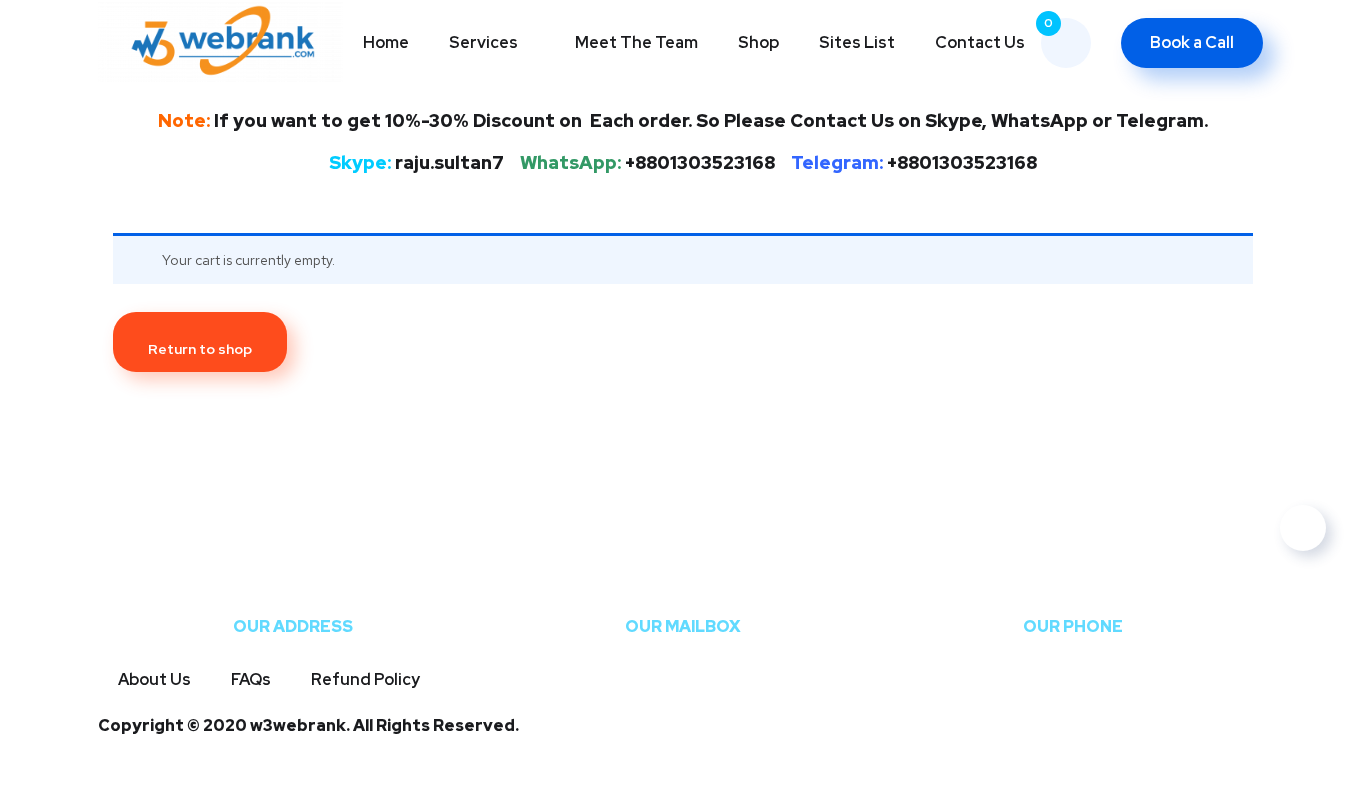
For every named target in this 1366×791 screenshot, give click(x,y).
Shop (758, 42)
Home (386, 42)
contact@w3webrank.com (683, 589)
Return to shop (200, 349)
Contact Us (980, 42)
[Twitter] (123, 759)
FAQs (251, 679)
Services (483, 42)
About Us (154, 679)
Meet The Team (636, 42)
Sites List (857, 42)
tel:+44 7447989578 (1072, 589)
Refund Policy (365, 679)
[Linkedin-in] (708, 759)
